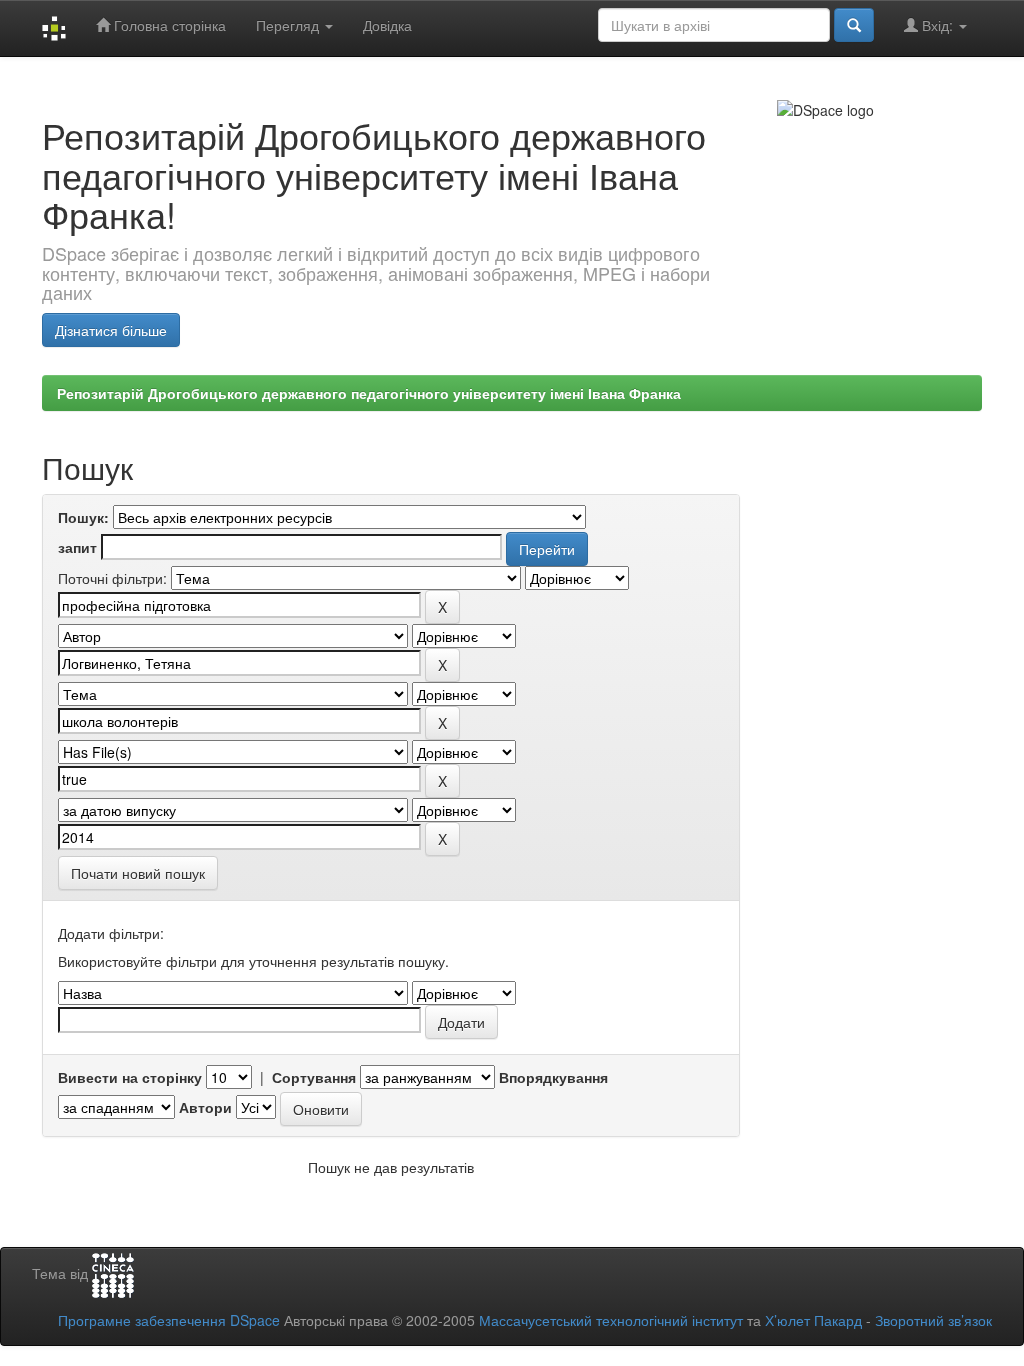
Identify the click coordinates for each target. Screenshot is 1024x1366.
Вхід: (937, 25)
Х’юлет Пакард (813, 1320)
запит (77, 547)
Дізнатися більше (111, 330)
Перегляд (289, 25)
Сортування (314, 1077)
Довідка (387, 25)
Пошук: (83, 517)
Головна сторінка (168, 25)
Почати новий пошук (138, 873)
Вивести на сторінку (130, 1077)
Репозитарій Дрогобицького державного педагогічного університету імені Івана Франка (369, 393)
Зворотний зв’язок (933, 1320)
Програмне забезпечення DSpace (169, 1320)
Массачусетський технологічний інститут (611, 1320)
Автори (205, 1107)
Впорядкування (553, 1077)
